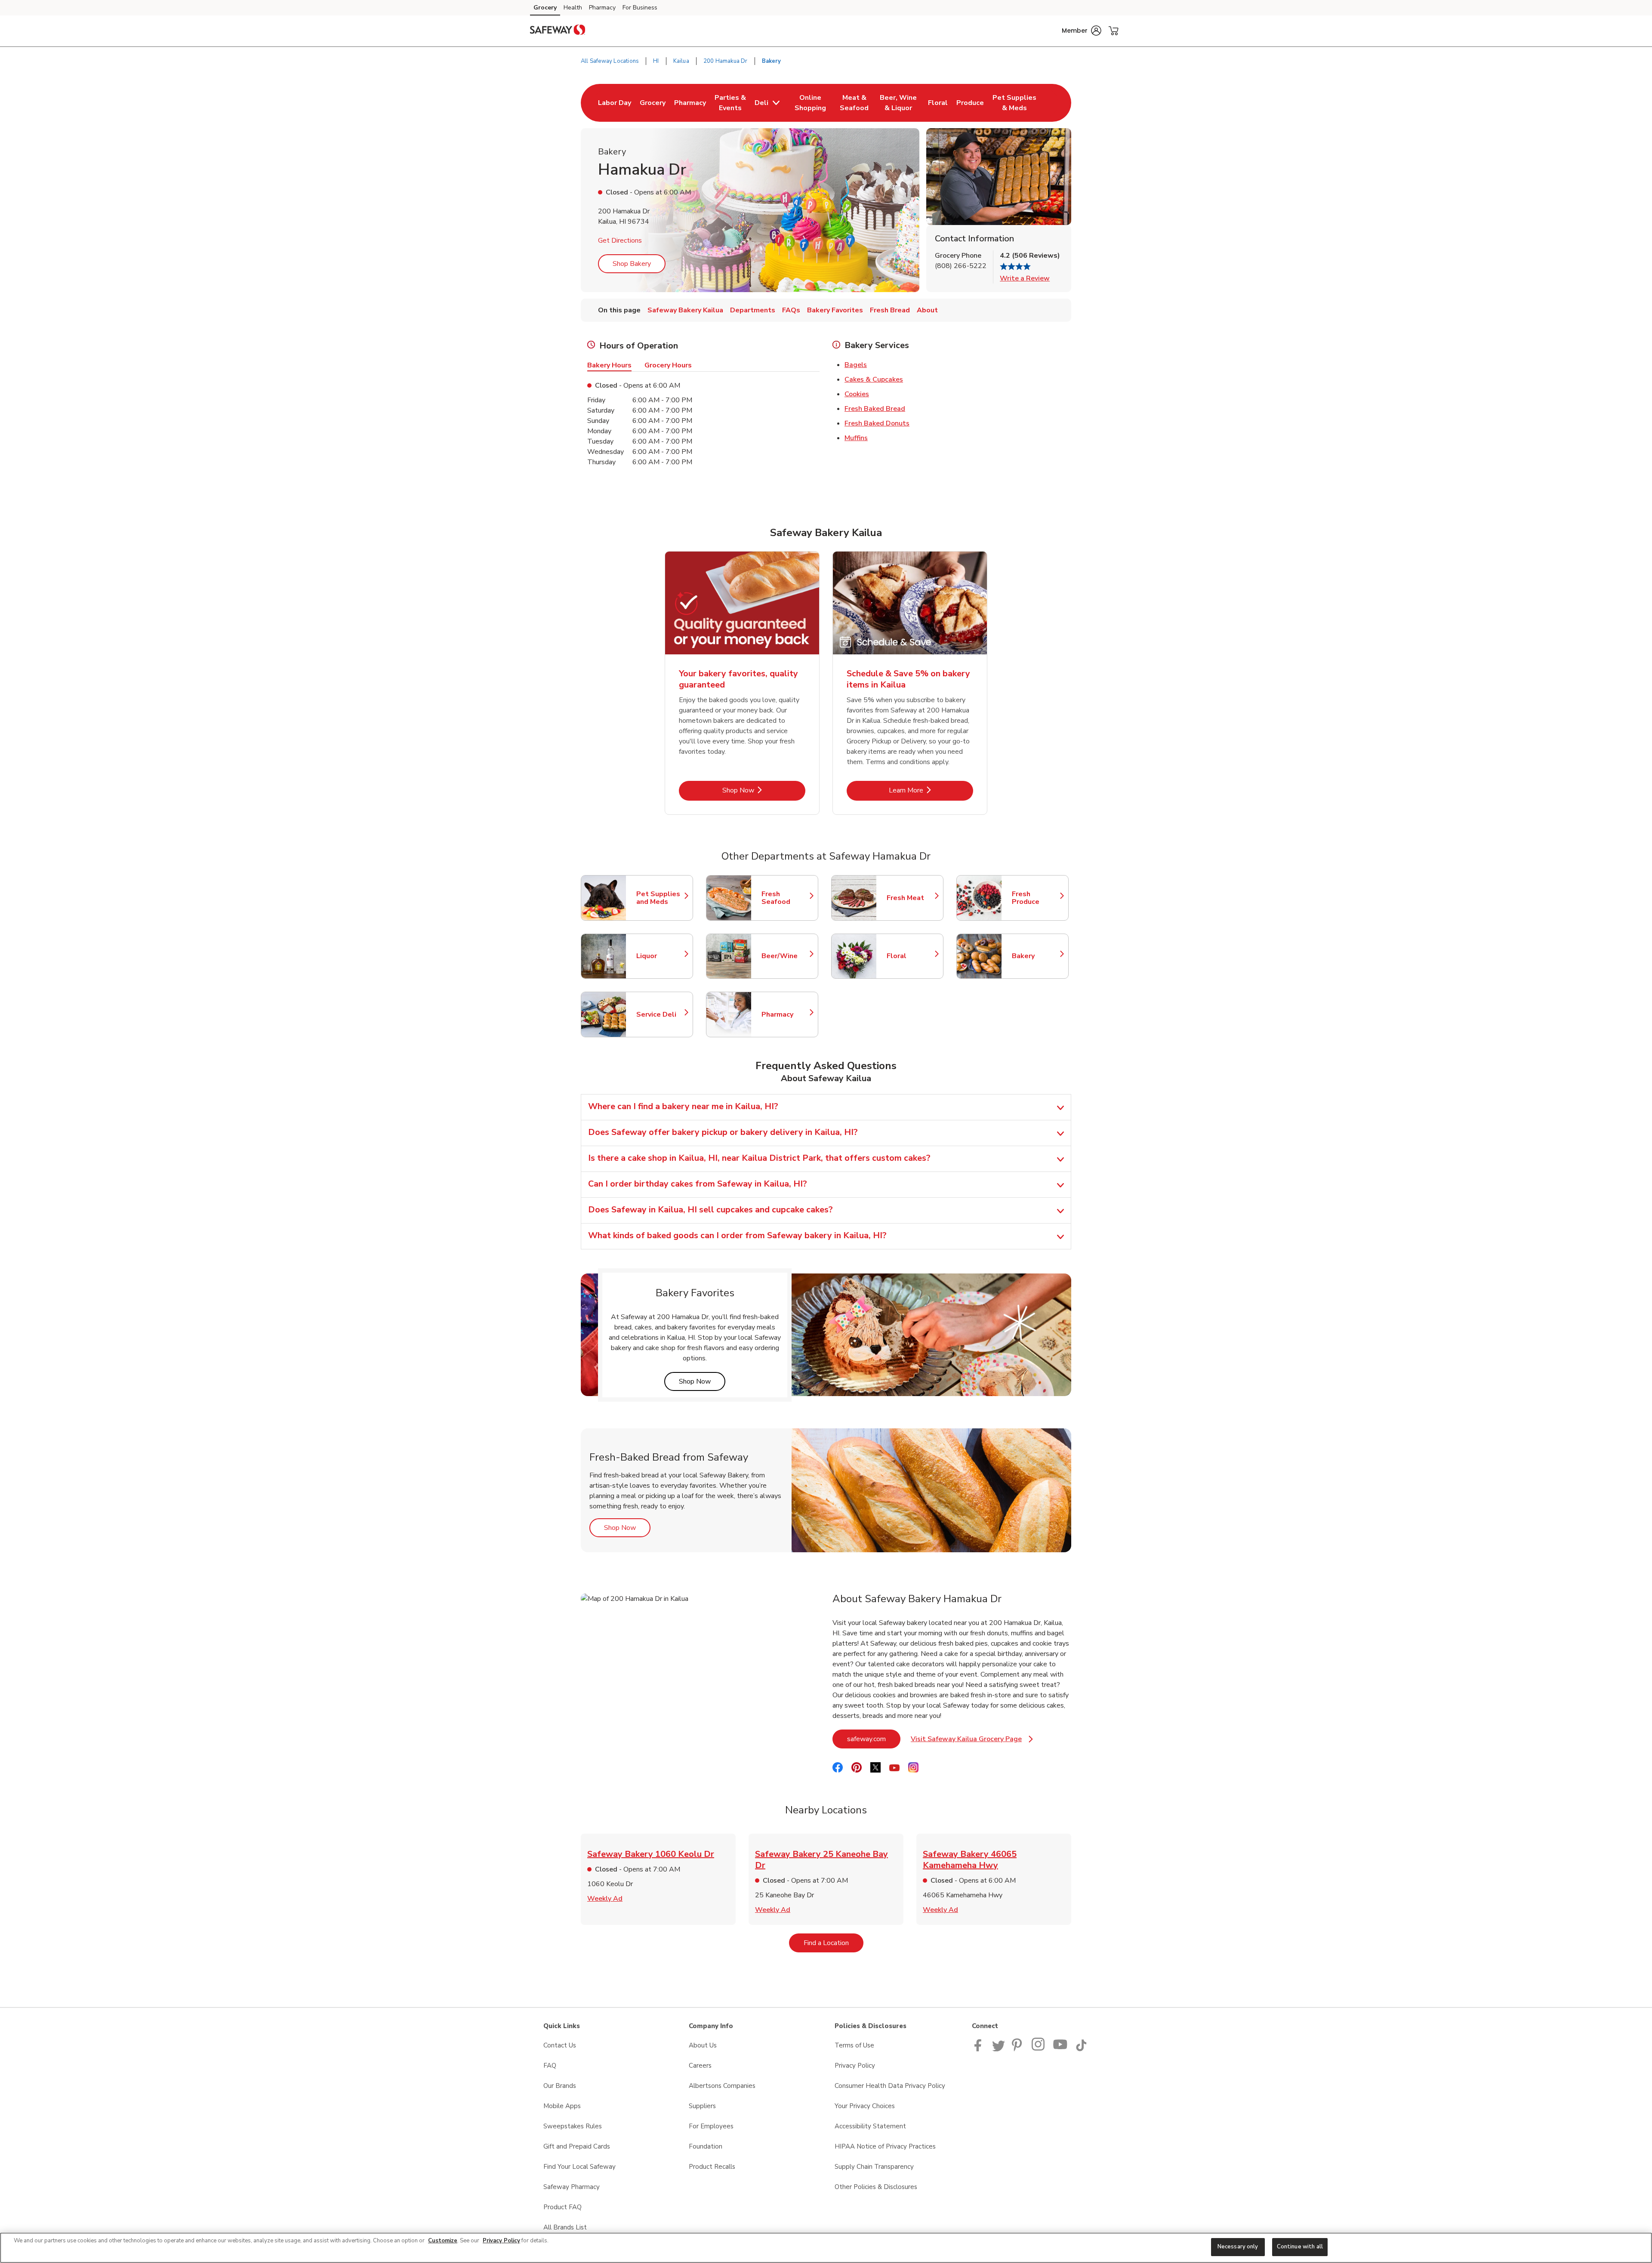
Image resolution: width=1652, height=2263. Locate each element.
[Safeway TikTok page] (1081, 2049)
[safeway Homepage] (558, 31)
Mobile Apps (562, 2106)
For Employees (711, 2126)
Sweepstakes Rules (573, 2126)
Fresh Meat (911, 898)
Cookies (857, 394)
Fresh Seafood (786, 898)
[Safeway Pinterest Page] (1018, 2049)
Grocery (545, 8)
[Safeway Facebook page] (980, 2049)
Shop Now (764, 790)
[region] (826, 2248)
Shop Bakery (632, 264)
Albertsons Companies (722, 2086)
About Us (703, 2045)
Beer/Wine (786, 956)
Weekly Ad (605, 1899)
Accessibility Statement (870, 2126)
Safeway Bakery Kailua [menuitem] (685, 310)
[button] (1082, 31)
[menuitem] (615, 103)
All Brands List (565, 2227)
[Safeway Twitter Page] (999, 2049)
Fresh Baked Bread (875, 409)
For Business (640, 8)
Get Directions (620, 240)
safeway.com (874, 1739)
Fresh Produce (1036, 898)
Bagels (856, 365)
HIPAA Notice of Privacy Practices (885, 2146)
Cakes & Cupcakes (874, 379)
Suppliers (702, 2106)
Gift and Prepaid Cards (577, 2146)
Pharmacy (602, 8)
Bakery (1036, 956)
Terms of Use (854, 2045)
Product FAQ (562, 2207)
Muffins (856, 438)
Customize (443, 2241)
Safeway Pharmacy (572, 2187)
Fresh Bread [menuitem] (890, 310)
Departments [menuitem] (753, 310)
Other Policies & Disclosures (876, 2187)
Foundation (706, 2146)
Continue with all (1300, 2247)
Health (573, 8)
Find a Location (834, 1943)
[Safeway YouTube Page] (1060, 2049)
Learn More (931, 790)
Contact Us (560, 2045)
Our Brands (560, 2086)
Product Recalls (712, 2167)
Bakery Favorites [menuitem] (835, 310)
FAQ (550, 2066)
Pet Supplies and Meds (660, 898)
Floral (911, 956)
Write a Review (1025, 278)
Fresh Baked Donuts (877, 423)
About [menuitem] (927, 310)
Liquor (660, 956)
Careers (700, 2066)
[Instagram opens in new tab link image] (1039, 2049)
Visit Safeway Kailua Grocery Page (972, 1741)
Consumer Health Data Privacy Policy (890, 2086)
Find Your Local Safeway (579, 2167)
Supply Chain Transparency (874, 2167)
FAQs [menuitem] (791, 310)
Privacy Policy (855, 2066)
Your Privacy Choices (865, 2106)
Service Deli (660, 1014)
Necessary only (1238, 2247)
